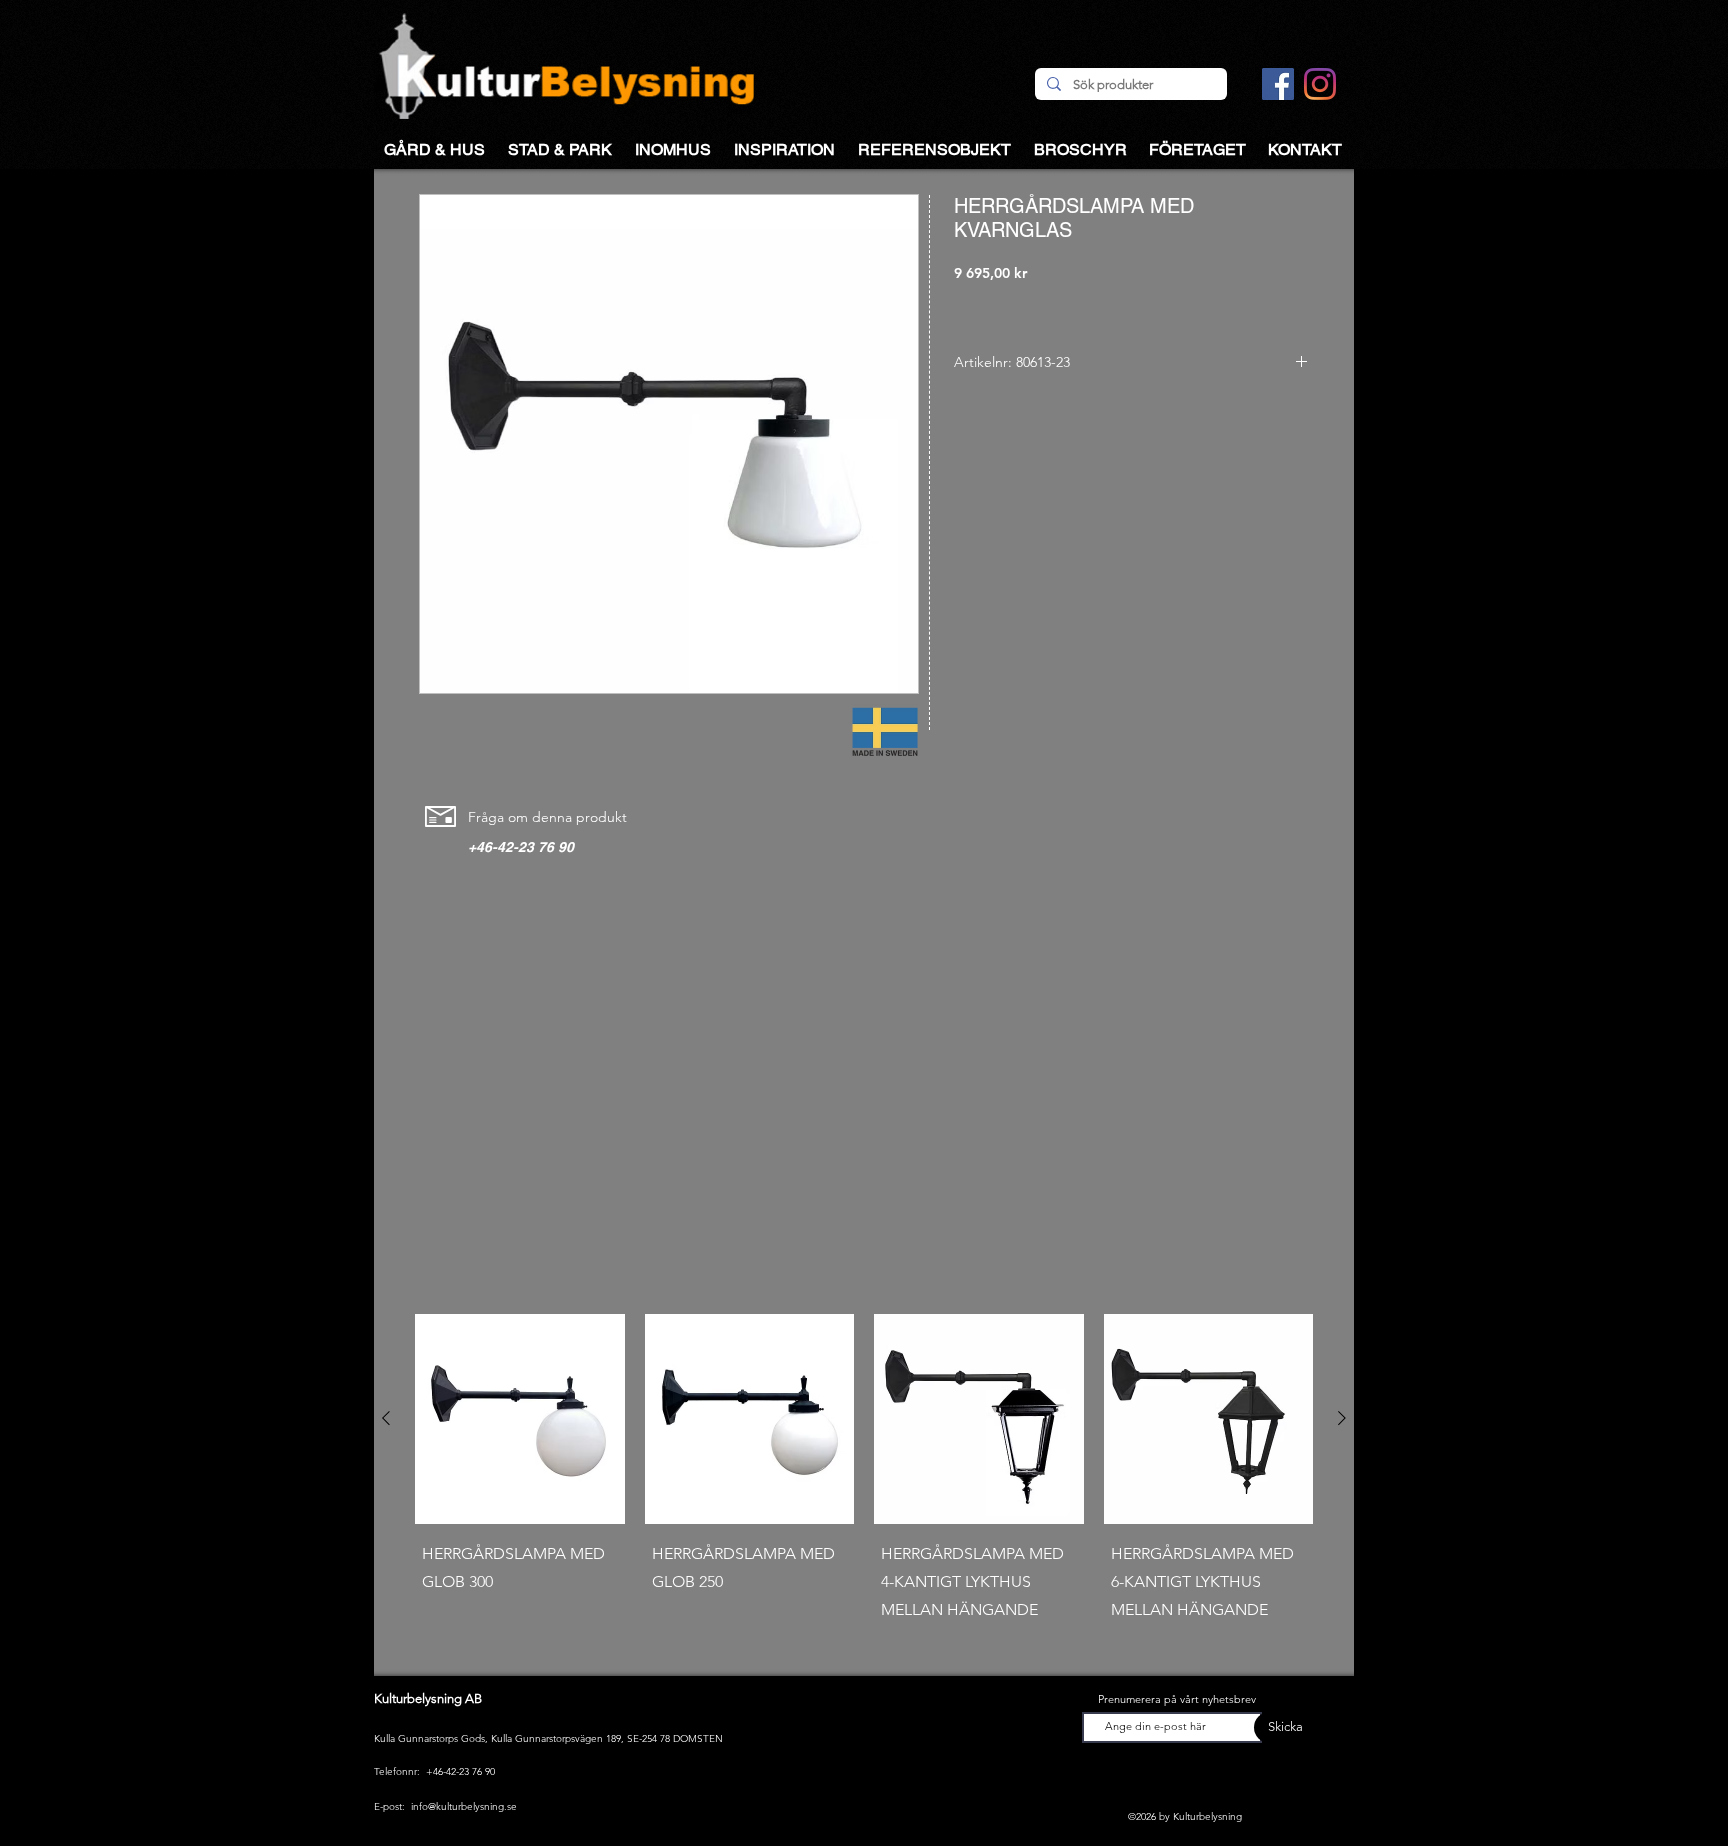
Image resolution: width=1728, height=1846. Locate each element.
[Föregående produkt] (386, 1418)
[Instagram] (1320, 84)
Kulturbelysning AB (428, 1698)
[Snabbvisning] (520, 1419)
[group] (864, 1486)
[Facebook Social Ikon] (1278, 84)
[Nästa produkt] (1342, 1418)
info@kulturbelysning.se (464, 1806)
